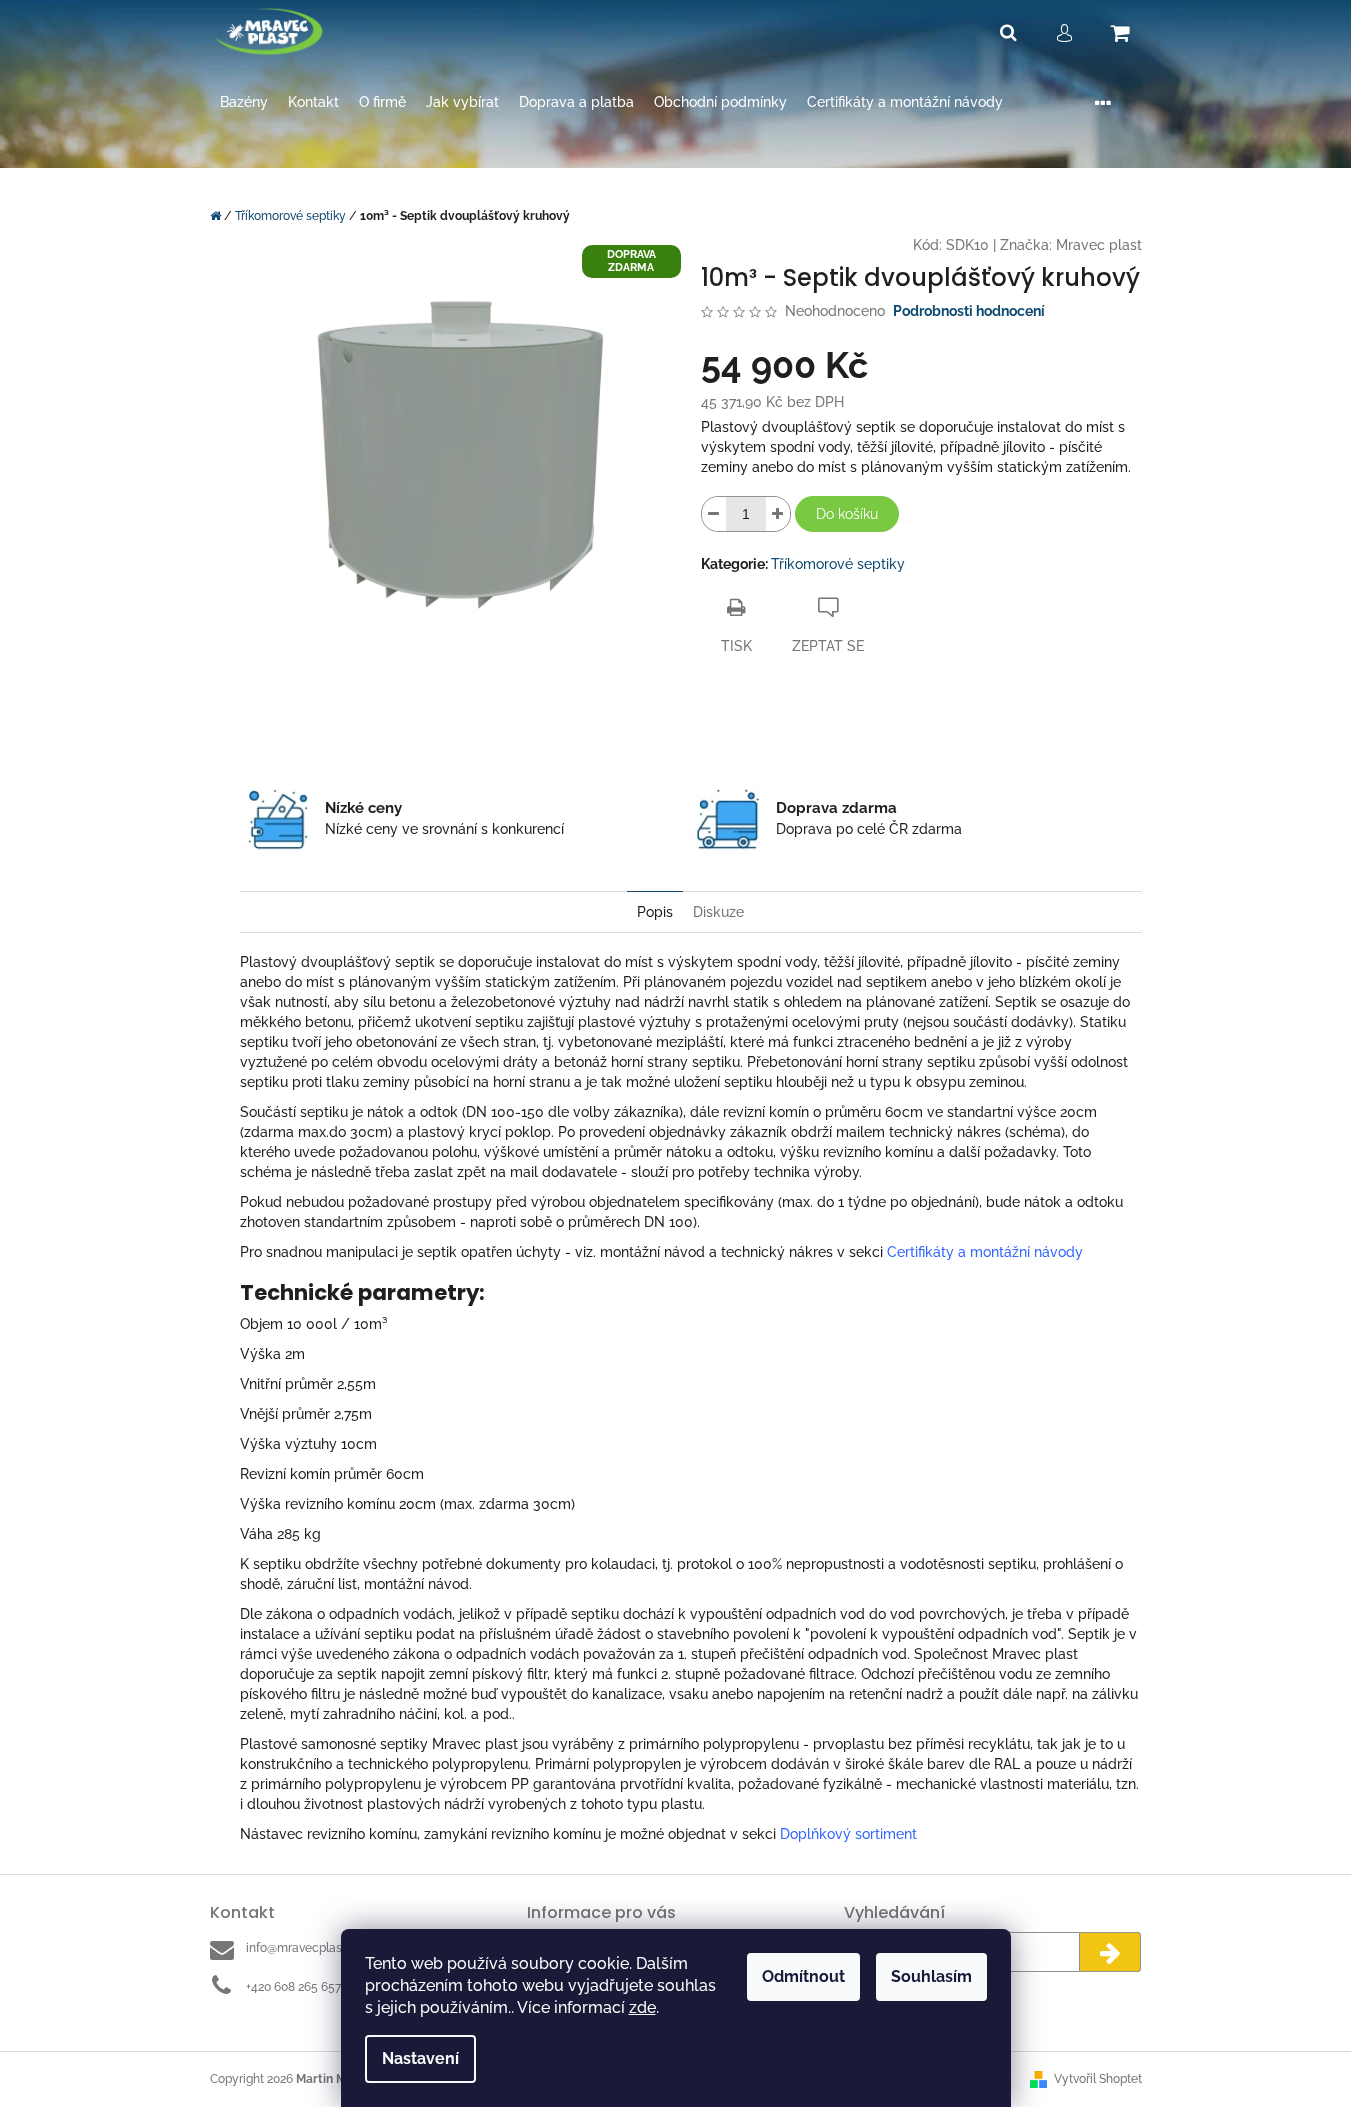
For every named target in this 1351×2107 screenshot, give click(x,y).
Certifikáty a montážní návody (985, 1252)
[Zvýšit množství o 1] (778, 514)
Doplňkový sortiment (848, 1834)
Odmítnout (803, 1976)
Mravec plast (1099, 245)
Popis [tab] (655, 912)
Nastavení (420, 2058)
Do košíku (847, 514)
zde (642, 2007)
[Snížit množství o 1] (714, 514)
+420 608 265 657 (293, 1987)
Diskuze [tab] (718, 912)
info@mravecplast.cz (303, 1948)
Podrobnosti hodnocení (969, 311)
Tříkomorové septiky (838, 564)
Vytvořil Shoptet (1098, 2079)
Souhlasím (931, 1976)
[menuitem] (244, 102)
